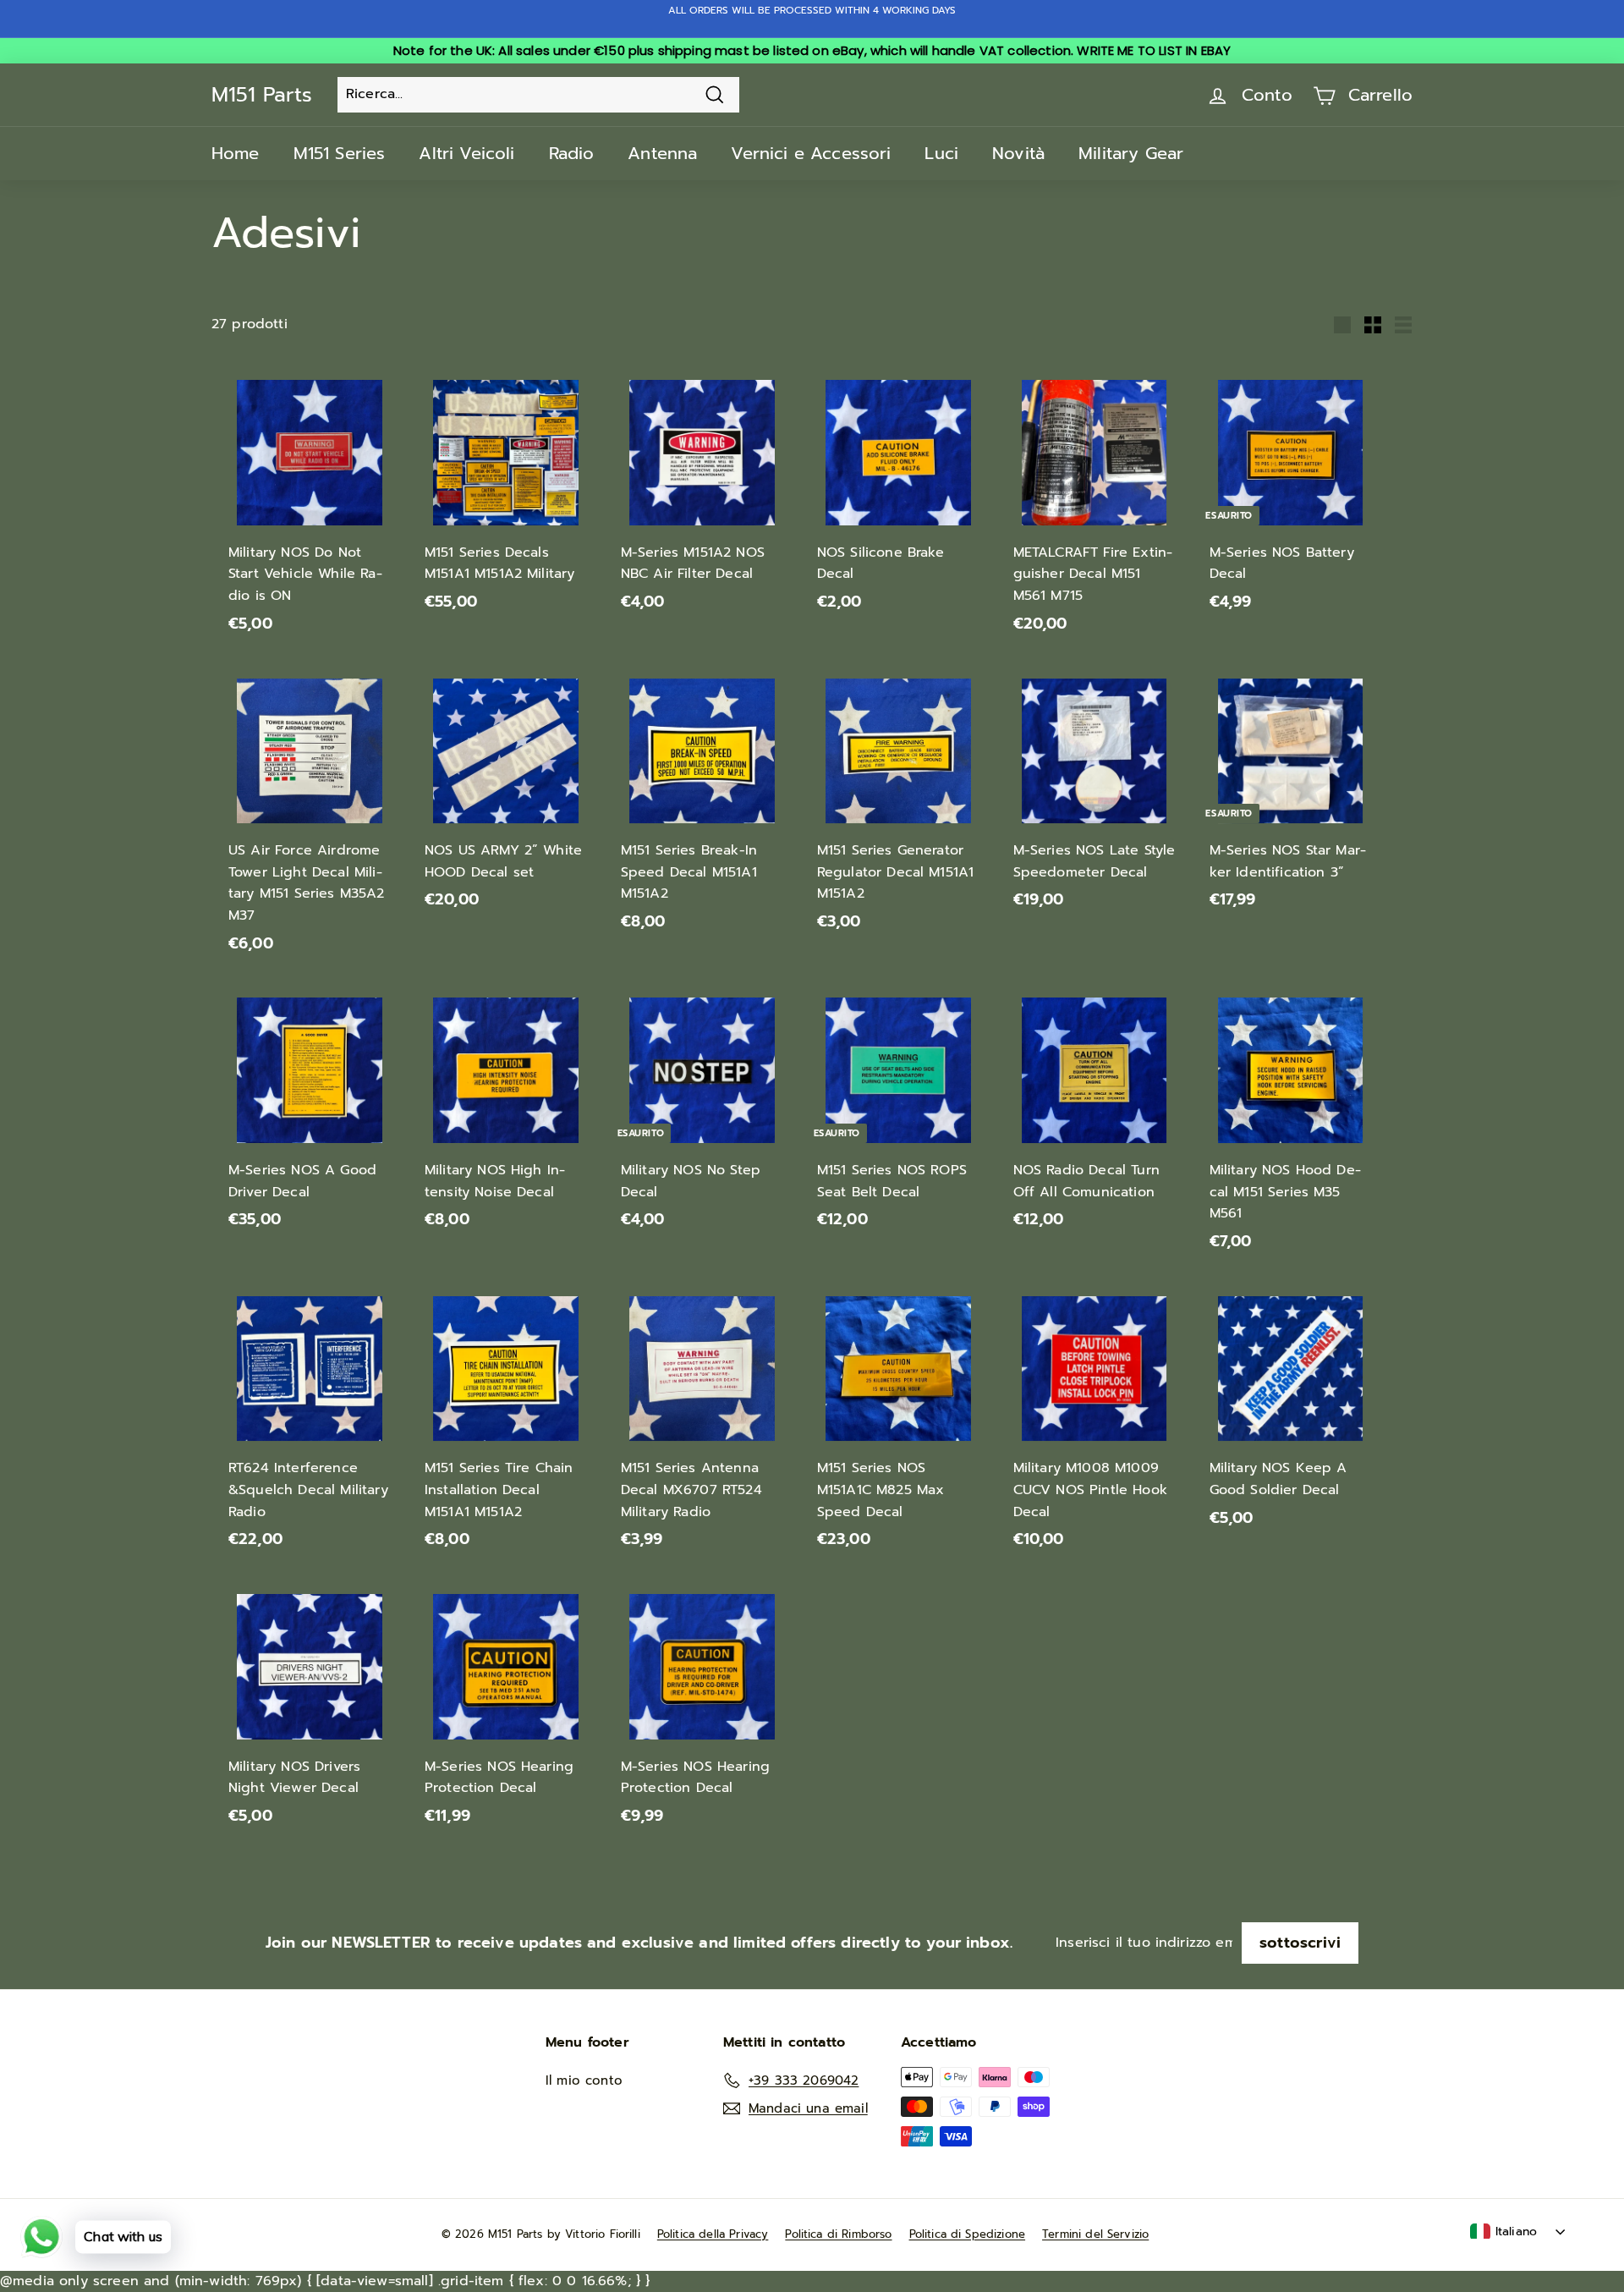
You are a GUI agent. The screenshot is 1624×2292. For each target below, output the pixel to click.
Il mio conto (584, 2080)
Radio (572, 153)
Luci (941, 153)
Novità (1018, 153)
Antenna (662, 153)
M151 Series (340, 153)
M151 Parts (262, 95)
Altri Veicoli (466, 153)
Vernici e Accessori (811, 153)
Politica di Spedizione (968, 2234)
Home (236, 153)
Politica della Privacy (713, 2234)
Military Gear (1131, 153)
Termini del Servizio (1095, 2234)
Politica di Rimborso (838, 2234)
